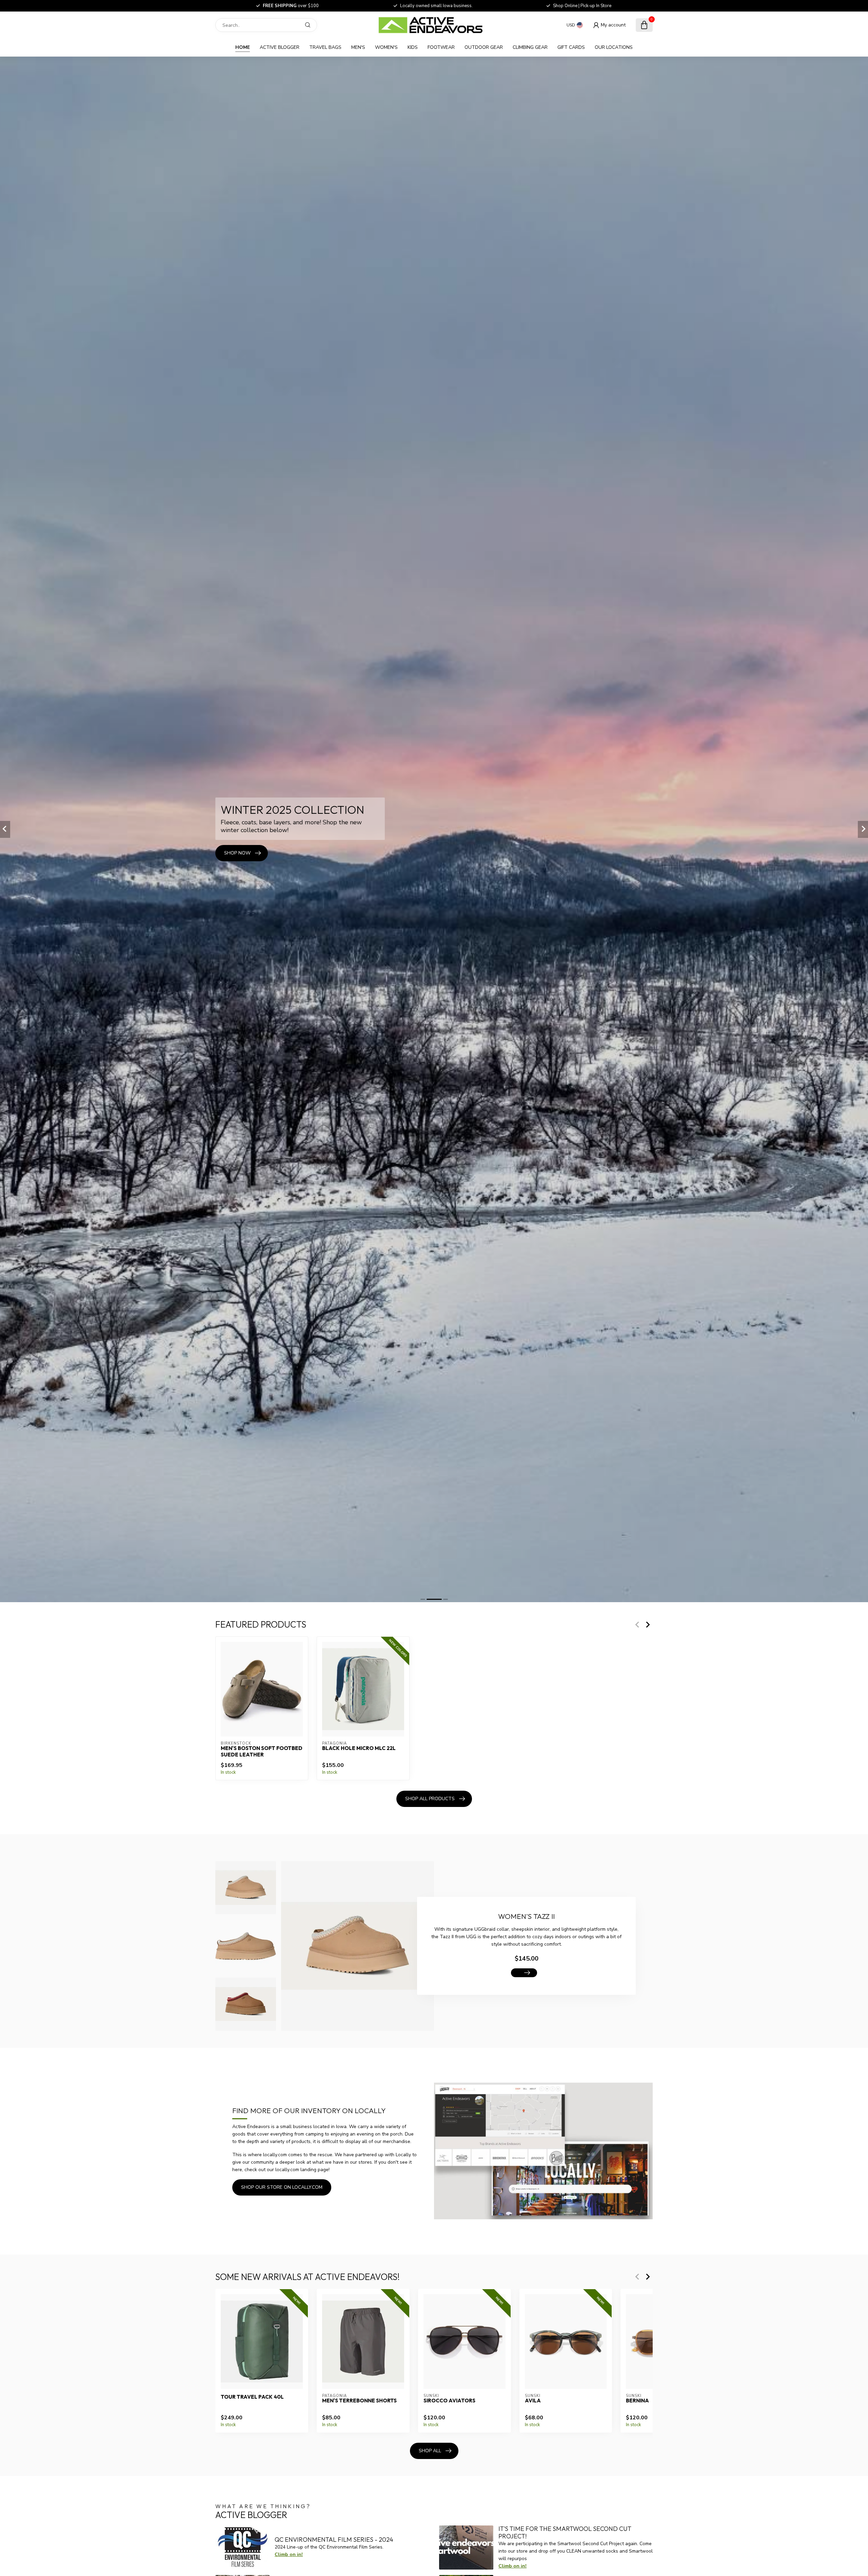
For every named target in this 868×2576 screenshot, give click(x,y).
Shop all (430, 2451)
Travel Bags (325, 47)
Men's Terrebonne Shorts (359, 2401)
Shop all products (430, 1799)
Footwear (441, 47)
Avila (533, 2401)
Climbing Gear (530, 47)
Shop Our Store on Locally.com (282, 2187)
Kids (413, 47)
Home (243, 47)
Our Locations (614, 47)
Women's (386, 47)
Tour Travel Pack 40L (252, 2397)
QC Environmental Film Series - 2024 (334, 2540)
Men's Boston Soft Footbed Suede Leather (262, 1752)
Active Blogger (280, 47)
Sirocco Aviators (449, 2401)
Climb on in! (289, 2554)
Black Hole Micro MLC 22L (359, 1749)
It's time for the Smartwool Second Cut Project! (565, 2532)
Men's (358, 47)
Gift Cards (571, 47)
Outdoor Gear (484, 47)
